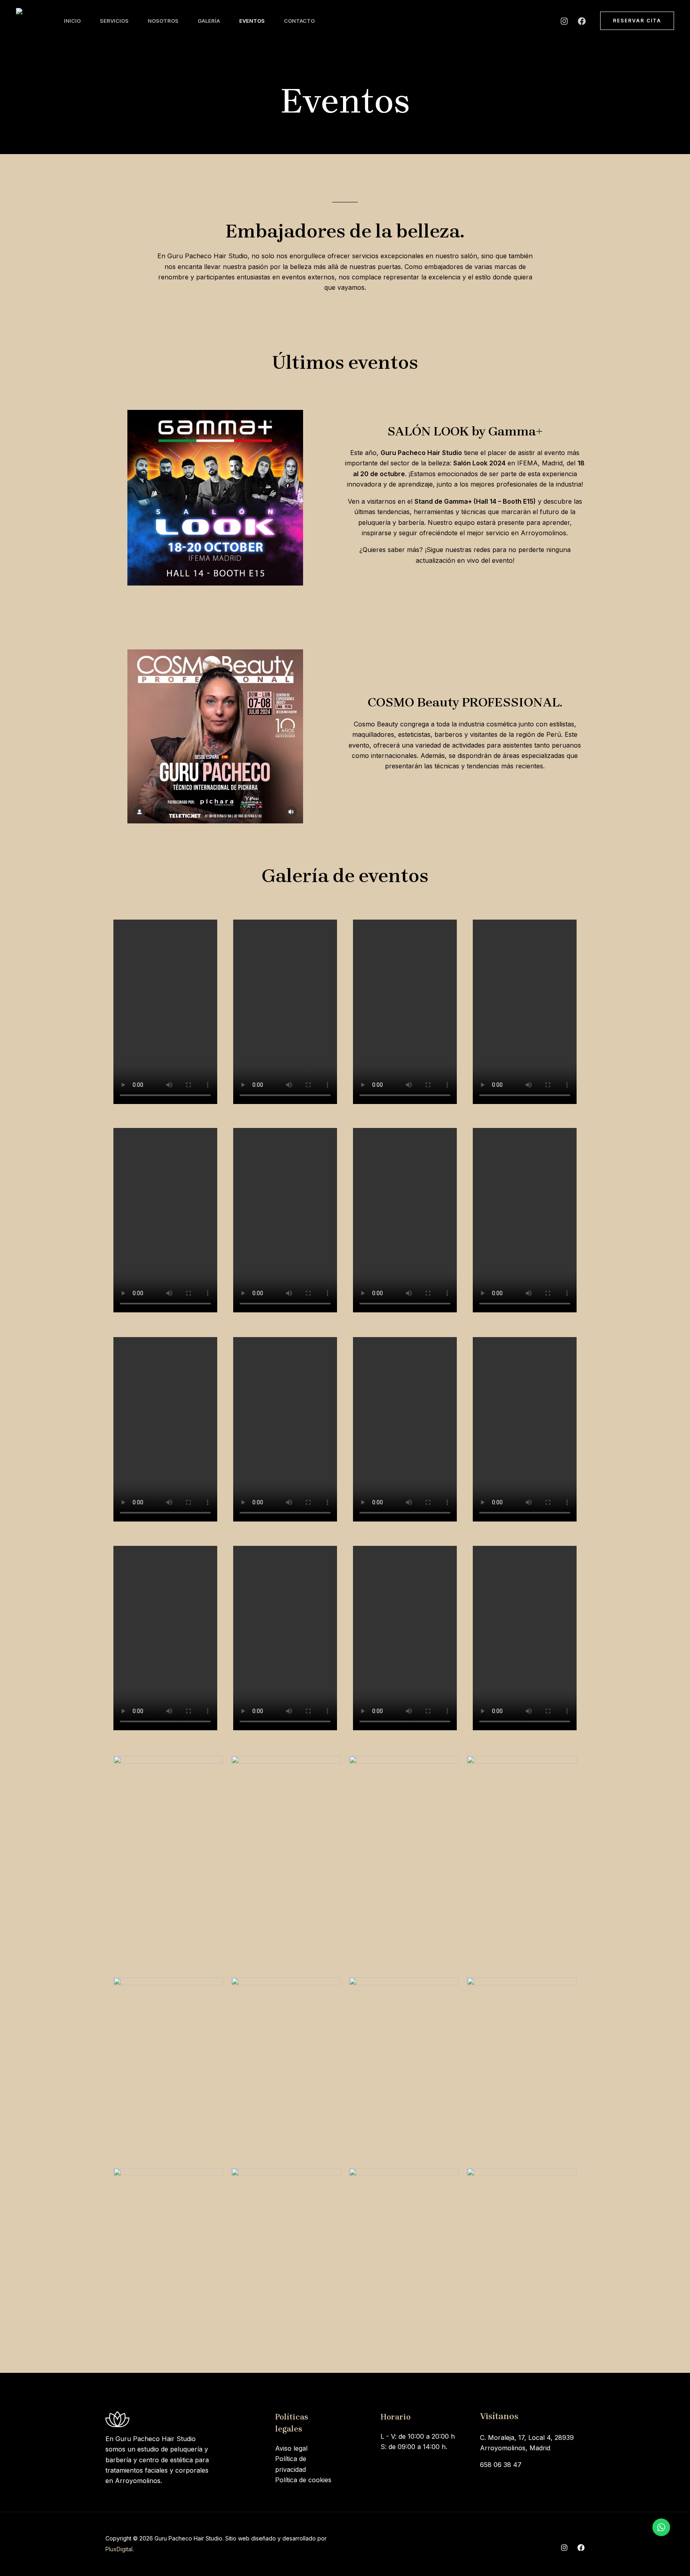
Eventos (252, 21)
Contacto (299, 21)
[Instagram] (564, 21)
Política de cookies (303, 2480)
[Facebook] (582, 21)
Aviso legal (291, 2448)
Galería (209, 21)
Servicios (114, 21)
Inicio (72, 21)
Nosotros (163, 21)
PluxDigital (119, 2549)
